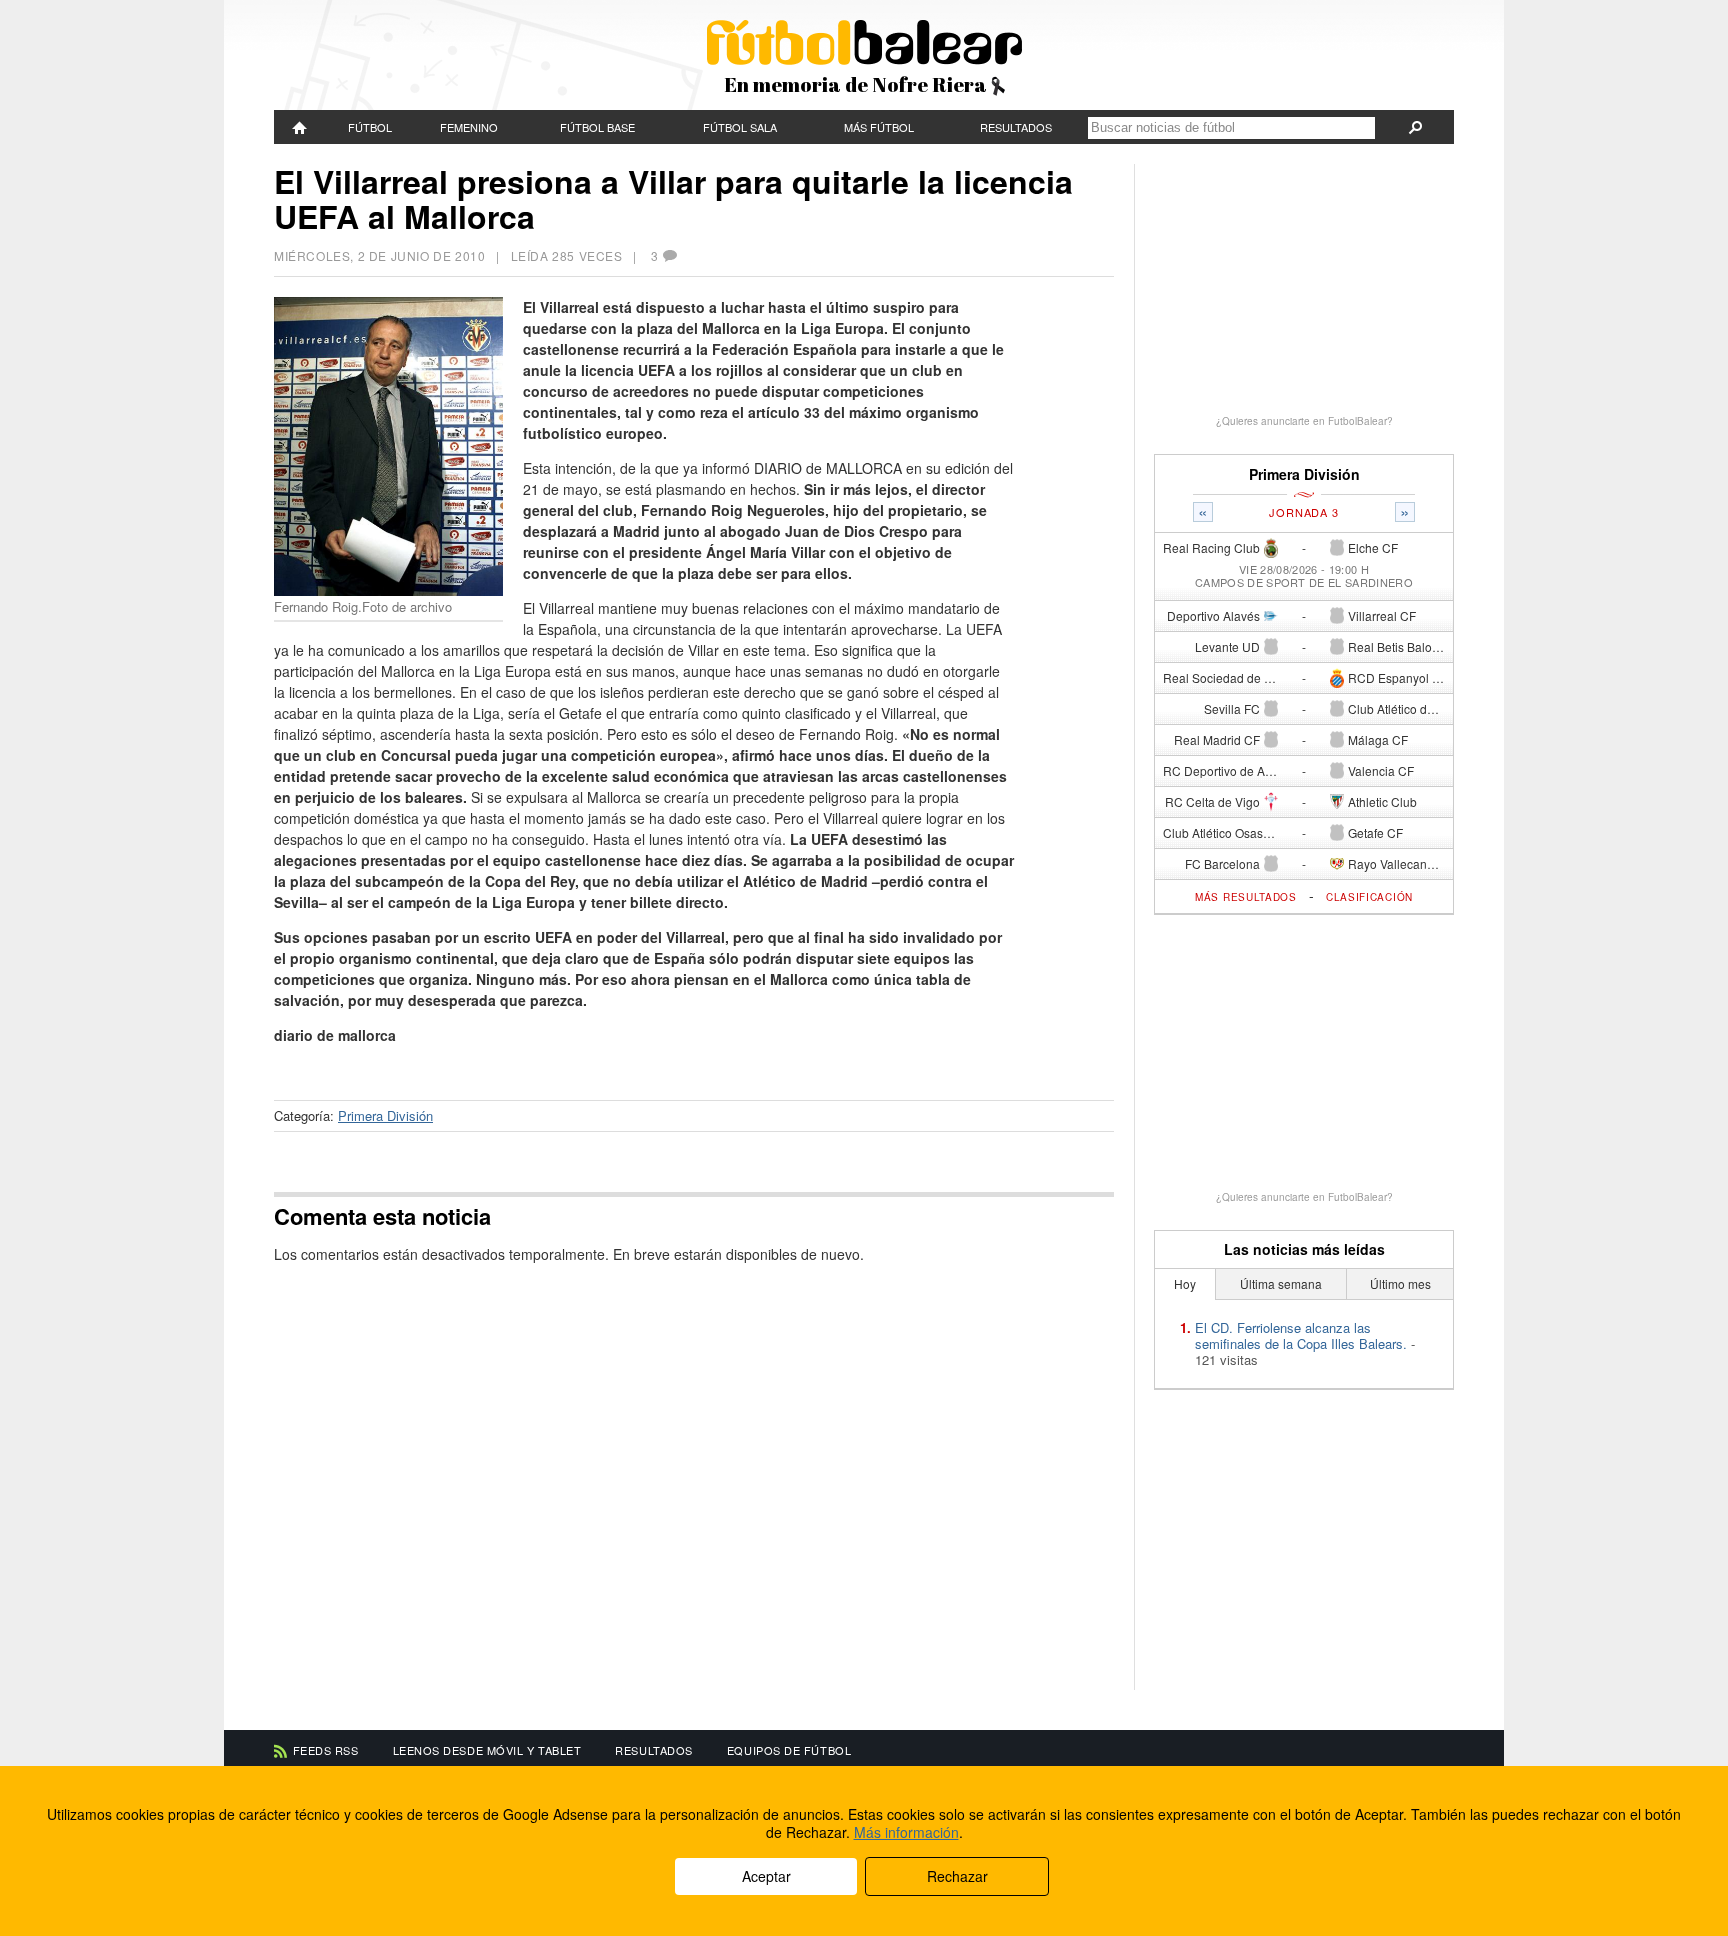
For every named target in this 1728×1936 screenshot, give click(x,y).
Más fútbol (879, 127)
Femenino (469, 127)
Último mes (1400, 1283)
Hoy (1185, 1283)
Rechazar (957, 1876)
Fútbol (370, 127)
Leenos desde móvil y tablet (487, 1750)
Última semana (1281, 1283)
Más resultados (1246, 897)
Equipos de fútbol (789, 1750)
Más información (906, 1832)
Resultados (1016, 127)
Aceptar (766, 1876)
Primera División (385, 1115)
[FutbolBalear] (300, 127)
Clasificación (1369, 897)
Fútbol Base (597, 127)
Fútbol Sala (740, 127)
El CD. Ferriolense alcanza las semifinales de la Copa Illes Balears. (1301, 1335)
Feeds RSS (326, 1750)
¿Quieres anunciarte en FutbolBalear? (1304, 421)
